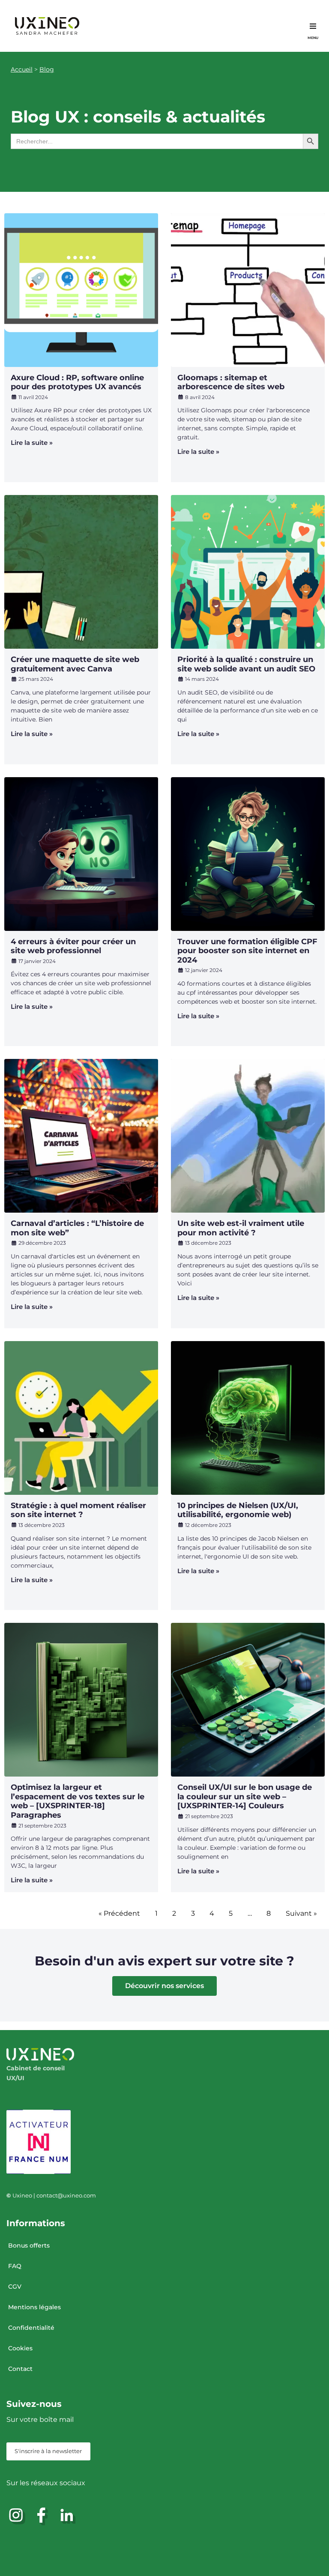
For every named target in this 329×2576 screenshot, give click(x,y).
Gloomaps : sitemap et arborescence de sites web (231, 382)
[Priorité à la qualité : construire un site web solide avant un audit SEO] (248, 572)
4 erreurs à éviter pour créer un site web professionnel (73, 946)
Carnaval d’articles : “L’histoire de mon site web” (77, 1228)
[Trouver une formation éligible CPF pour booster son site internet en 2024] (248, 854)
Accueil (22, 69)
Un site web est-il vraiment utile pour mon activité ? (241, 1228)
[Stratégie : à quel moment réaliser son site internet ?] (81, 1418)
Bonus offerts (29, 2245)
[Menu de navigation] (313, 26)
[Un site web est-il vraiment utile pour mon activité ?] (248, 1136)
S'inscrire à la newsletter (48, 2451)
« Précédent (119, 1913)
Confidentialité (31, 2328)
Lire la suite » (32, 443)
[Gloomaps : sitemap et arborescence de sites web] (248, 290)
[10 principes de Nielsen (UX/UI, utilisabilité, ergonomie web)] (248, 1418)
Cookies (20, 2348)
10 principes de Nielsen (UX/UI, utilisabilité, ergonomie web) (238, 1510)
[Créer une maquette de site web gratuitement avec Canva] (81, 572)
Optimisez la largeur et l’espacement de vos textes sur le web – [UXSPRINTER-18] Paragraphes (78, 1801)
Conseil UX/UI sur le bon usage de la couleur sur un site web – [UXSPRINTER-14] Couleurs (245, 1796)
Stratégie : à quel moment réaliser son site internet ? (78, 1510)
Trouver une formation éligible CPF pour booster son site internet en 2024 (247, 951)
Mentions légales (34, 2307)
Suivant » (301, 1913)
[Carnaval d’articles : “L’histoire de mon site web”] (81, 1136)
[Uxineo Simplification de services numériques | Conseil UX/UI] (47, 26)
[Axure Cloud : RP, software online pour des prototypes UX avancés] (81, 290)
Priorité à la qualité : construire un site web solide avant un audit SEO (246, 664)
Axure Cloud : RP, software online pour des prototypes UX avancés (77, 382)
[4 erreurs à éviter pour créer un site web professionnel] (81, 854)
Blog (47, 69)
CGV (15, 2287)
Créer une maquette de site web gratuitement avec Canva (75, 664)
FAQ (15, 2266)
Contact (20, 2369)
